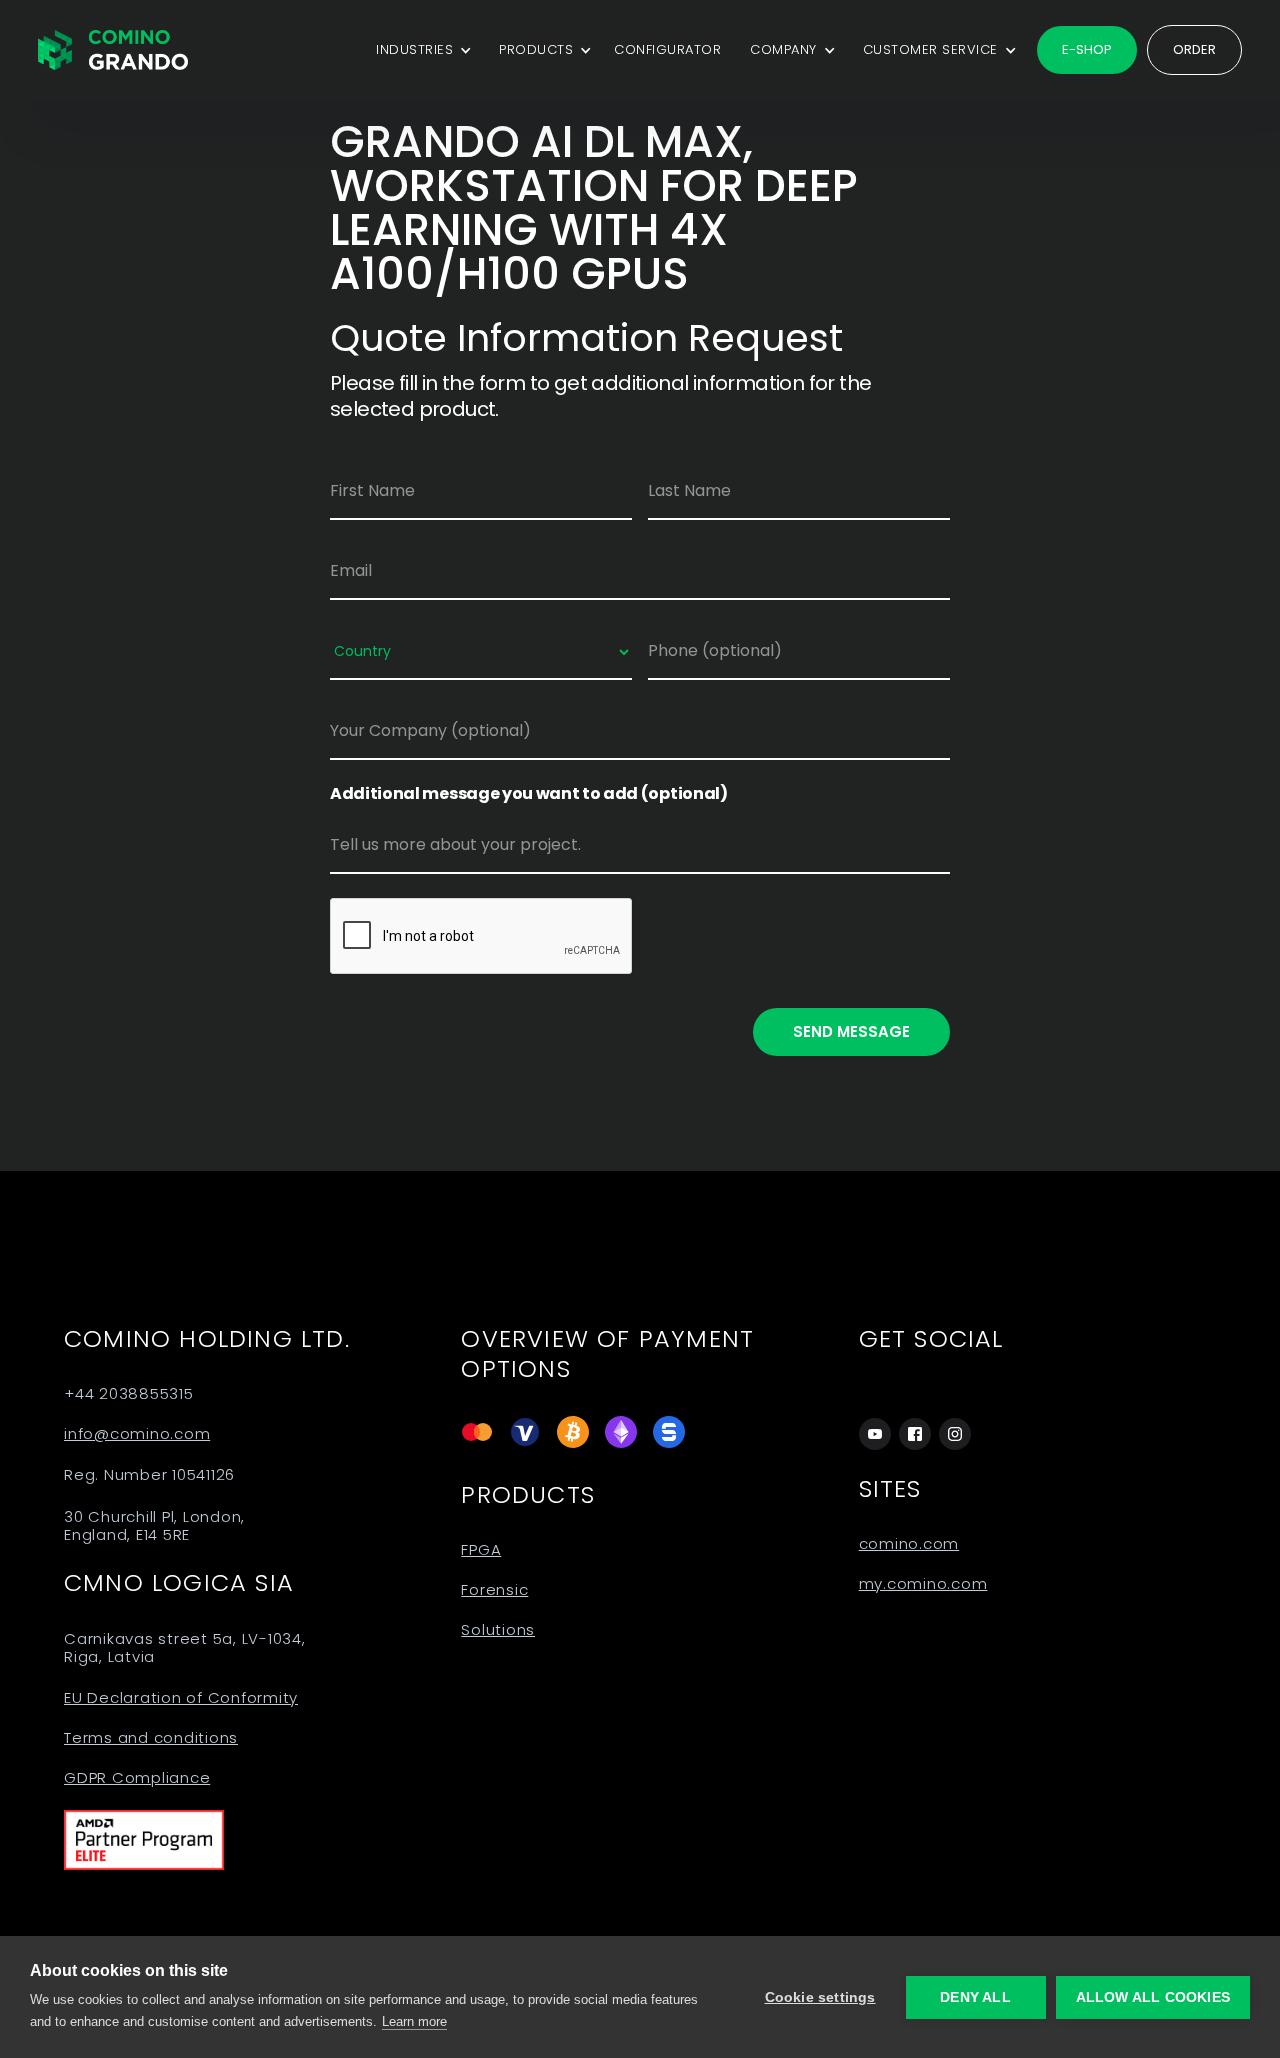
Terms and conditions (151, 1738)
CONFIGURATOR (667, 49)
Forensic (494, 1590)
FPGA (481, 1550)
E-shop (1087, 49)
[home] (113, 50)
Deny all (975, 1997)
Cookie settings (820, 1997)
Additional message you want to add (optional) (529, 794)
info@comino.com (137, 1434)
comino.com (909, 1544)
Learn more (414, 2021)
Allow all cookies (1153, 1997)
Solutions (498, 1630)
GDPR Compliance (137, 1778)
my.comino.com (923, 1584)
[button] (420, 50)
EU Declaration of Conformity (181, 1698)
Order (1194, 49)
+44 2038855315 (129, 1394)
